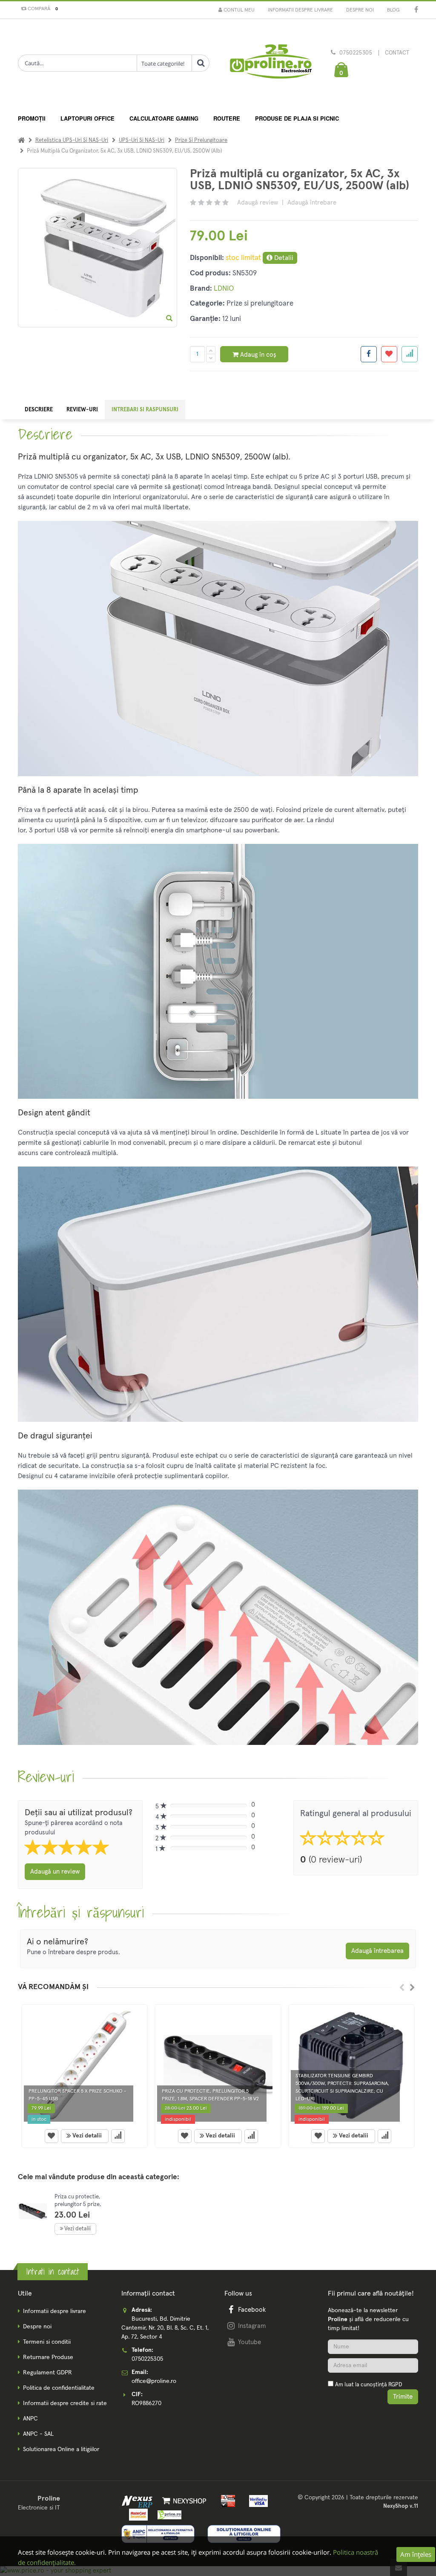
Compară (42, 9)
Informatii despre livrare (300, 10)
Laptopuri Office (87, 118)
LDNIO (224, 289)
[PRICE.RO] (167, 2514)
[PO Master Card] (137, 2514)
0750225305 (356, 53)
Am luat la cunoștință (369, 2385)
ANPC (30, 2419)
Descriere (39, 410)
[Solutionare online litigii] (244, 2534)
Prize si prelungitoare (201, 140)
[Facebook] (416, 10)
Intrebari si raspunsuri (145, 410)
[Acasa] (21, 140)
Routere (227, 118)
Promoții (32, 118)
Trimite (403, 2397)
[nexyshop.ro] (183, 2501)
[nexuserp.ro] (138, 2501)
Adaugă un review (55, 1872)
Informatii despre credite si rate (65, 2403)
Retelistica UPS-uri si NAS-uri (72, 140)
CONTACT (397, 53)
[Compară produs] (118, 2136)
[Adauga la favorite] (389, 354)
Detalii (283, 258)
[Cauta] (201, 63)
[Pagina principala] (270, 64)
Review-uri (82, 410)
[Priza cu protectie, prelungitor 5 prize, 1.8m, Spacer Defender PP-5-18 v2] (218, 2065)
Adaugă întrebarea (377, 1951)
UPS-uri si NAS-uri (142, 140)
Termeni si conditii (47, 2342)
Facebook (252, 2310)
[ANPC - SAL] (158, 2534)
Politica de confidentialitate (59, 2388)
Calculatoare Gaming (164, 118)
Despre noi (360, 10)
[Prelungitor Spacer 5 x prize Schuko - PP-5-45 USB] (85, 2065)
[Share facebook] (369, 354)
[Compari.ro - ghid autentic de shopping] (373, 2420)
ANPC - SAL (38, 2434)
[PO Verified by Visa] (256, 2501)
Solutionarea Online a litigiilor (61, 2449)
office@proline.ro (154, 2381)
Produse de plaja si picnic (297, 118)
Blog (393, 10)
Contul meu (238, 10)
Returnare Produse (48, 2357)
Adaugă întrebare (312, 203)
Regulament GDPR (47, 2373)
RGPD (395, 2385)
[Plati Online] (226, 2501)
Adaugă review (258, 203)
